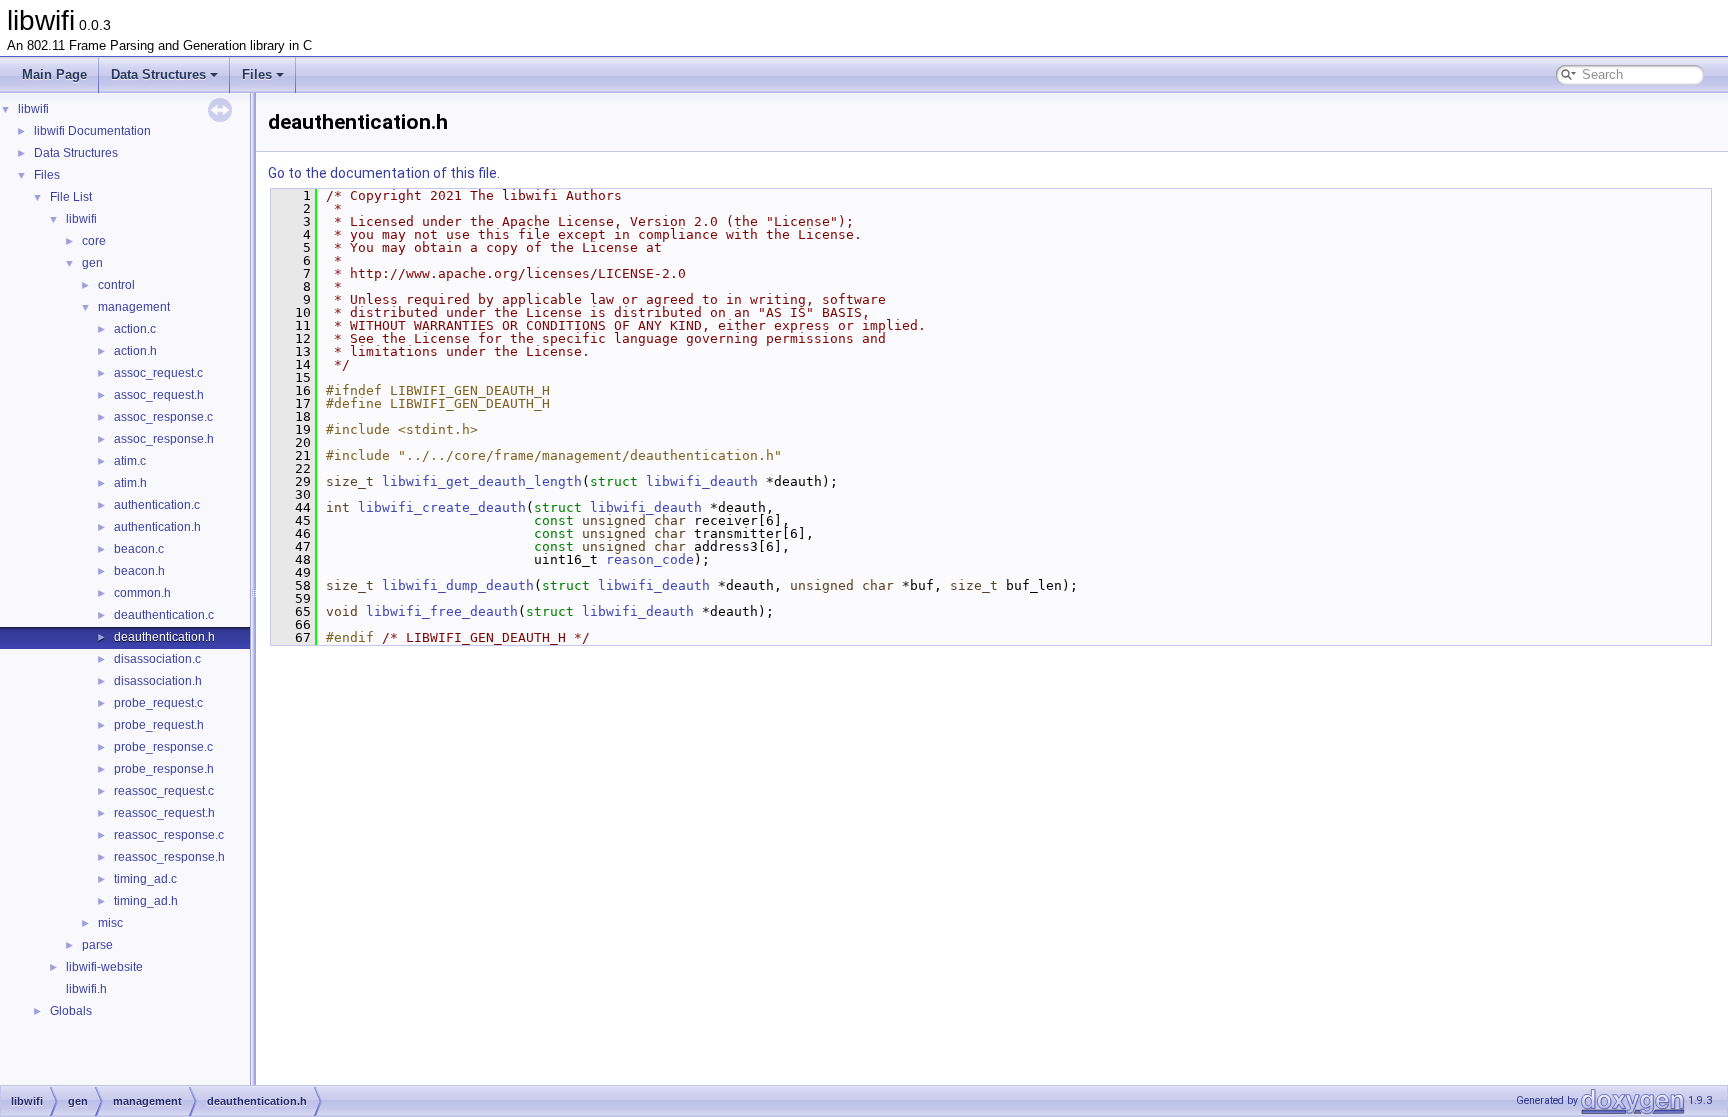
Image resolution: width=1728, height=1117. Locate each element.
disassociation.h (158, 681)
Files (257, 74)
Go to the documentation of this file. (384, 173)
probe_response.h (164, 769)
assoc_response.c (163, 417)
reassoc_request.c (164, 791)
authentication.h (157, 527)
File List (71, 197)
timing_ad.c (145, 879)
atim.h (130, 483)
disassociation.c (157, 659)
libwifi (33, 109)
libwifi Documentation (92, 131)
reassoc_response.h (169, 857)
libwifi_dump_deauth (458, 585)
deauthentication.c (164, 615)
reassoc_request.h (164, 813)
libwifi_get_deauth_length (482, 481)
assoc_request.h (159, 395)
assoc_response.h (164, 439)
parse (97, 945)
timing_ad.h (146, 901)
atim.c (130, 461)
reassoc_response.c (169, 835)
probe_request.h (159, 725)
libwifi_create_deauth (442, 507)
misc (110, 923)
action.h (135, 351)
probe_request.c (158, 703)
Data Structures (158, 74)
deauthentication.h (164, 637)
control (116, 285)
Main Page (54, 74)
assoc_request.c (158, 373)
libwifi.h (86, 989)
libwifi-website (104, 967)
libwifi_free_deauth (442, 611)
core (94, 241)
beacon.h (139, 571)
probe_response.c (163, 747)
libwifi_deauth (702, 481)
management (134, 307)
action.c (135, 329)
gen (92, 263)
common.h (142, 593)
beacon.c (139, 549)
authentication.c (157, 505)
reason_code (650, 559)
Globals (71, 1011)
